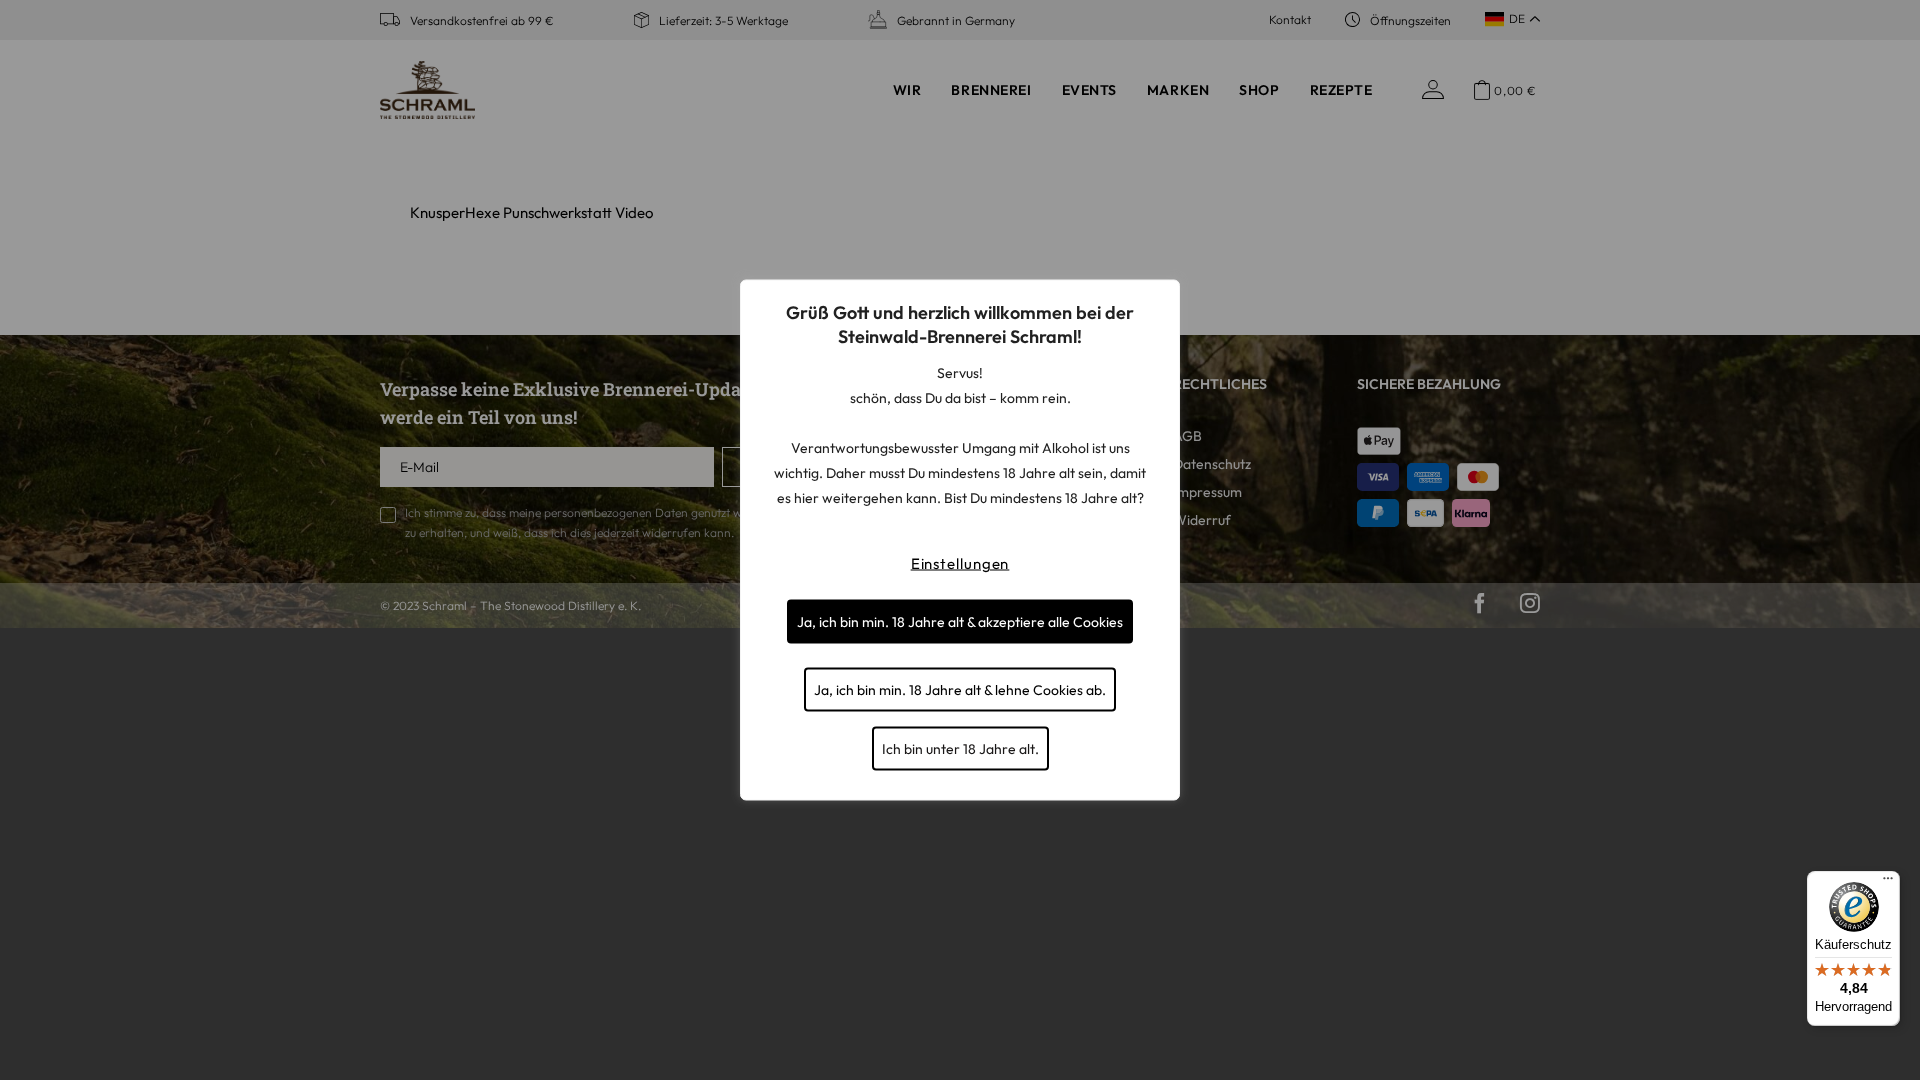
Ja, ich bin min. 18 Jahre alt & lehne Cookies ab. (960, 690)
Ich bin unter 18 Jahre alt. (960, 749)
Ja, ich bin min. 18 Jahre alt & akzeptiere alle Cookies (960, 622)
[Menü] (1888, 883)
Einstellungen (960, 563)
